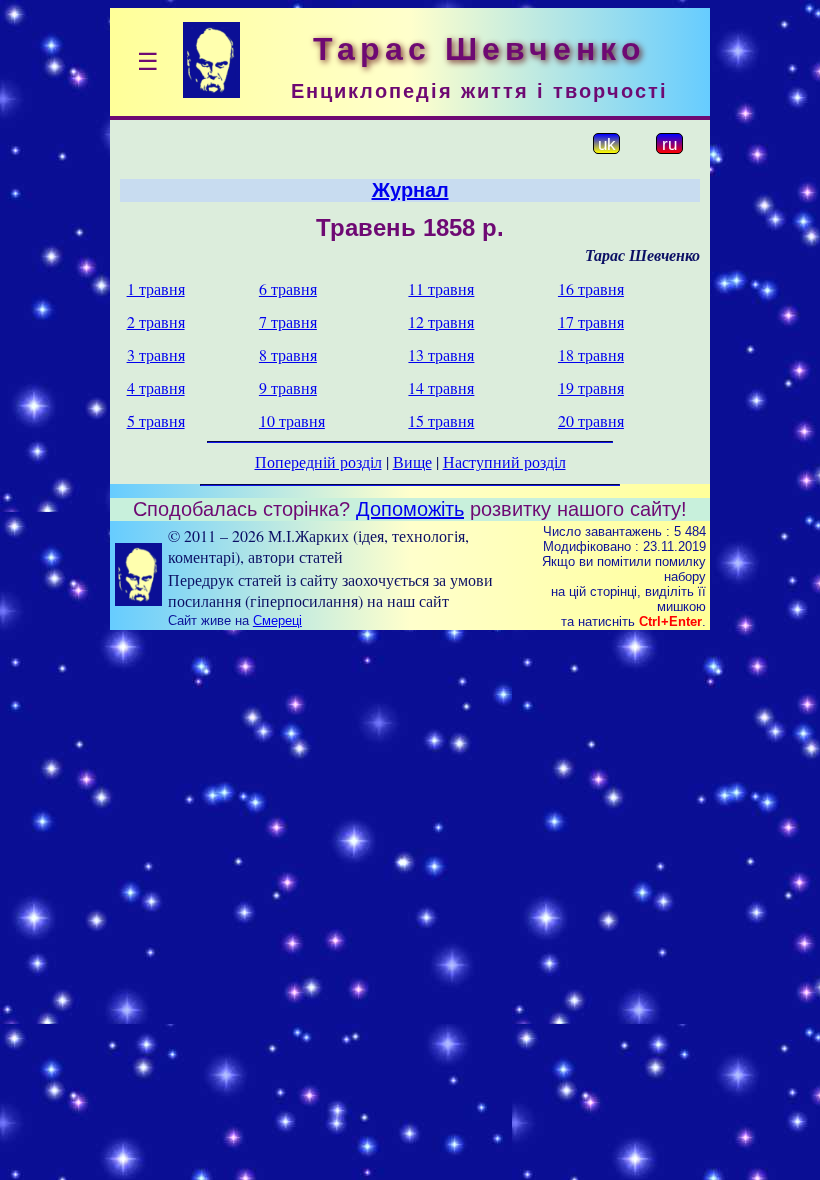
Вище (412, 461)
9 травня (288, 387)
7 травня (288, 321)
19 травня (591, 387)
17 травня (591, 321)
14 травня (441, 387)
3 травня (156, 354)
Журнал (410, 190)
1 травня (156, 288)
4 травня (156, 387)
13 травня (441, 354)
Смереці (277, 620)
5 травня (156, 420)
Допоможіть (410, 509)
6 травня (288, 288)
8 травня (288, 354)
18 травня (591, 354)
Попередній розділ (318, 461)
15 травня (441, 420)
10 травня (292, 420)
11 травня (441, 288)
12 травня (441, 321)
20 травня (591, 420)
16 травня (591, 288)
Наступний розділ (504, 461)
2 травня (156, 321)
